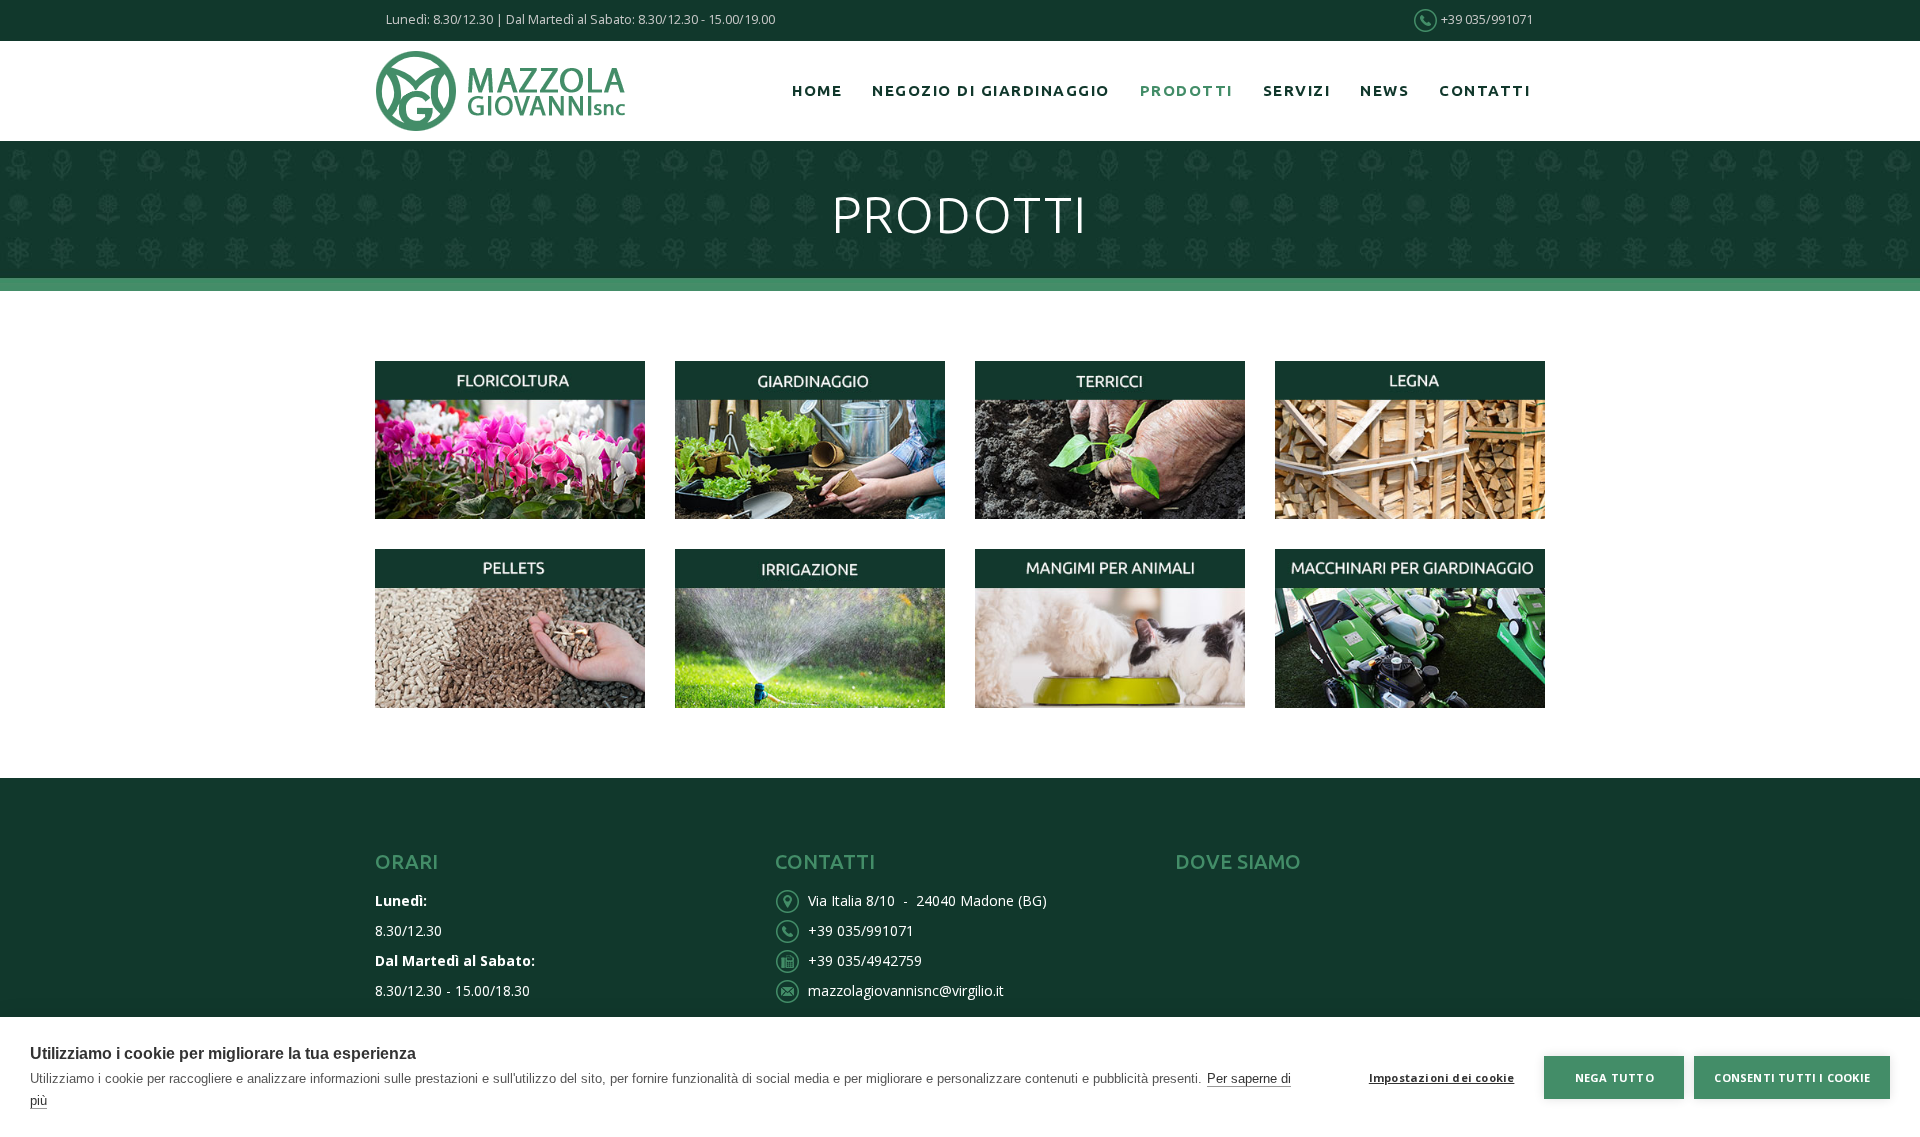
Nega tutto (1614, 1077)
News (1384, 90)
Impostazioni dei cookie (1442, 1077)
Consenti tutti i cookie (1792, 1077)
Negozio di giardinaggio (991, 90)
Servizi (1297, 90)
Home (817, 90)
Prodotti (1186, 90)
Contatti (1484, 90)
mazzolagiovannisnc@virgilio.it (906, 990)
